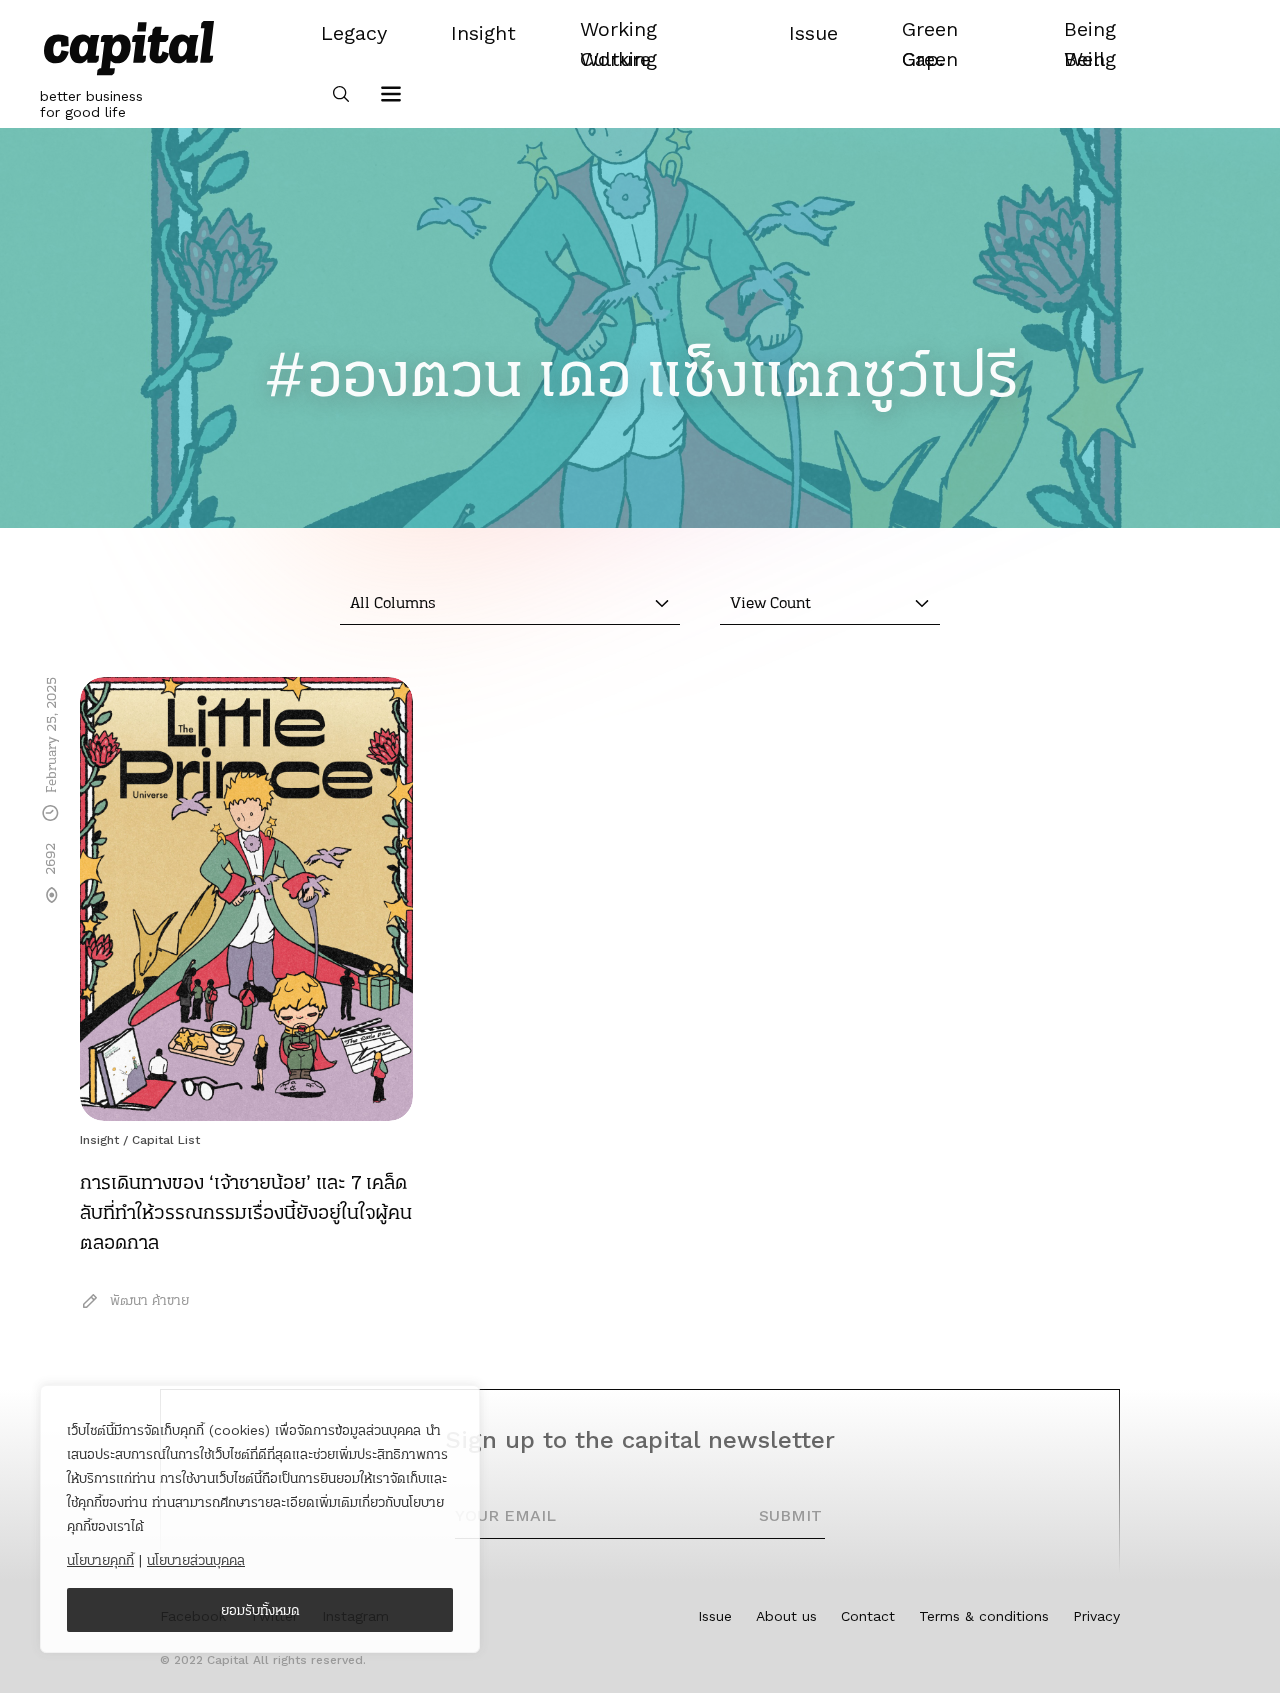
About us (786, 1616)
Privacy (1096, 1616)
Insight (99, 1140)
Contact (868, 1616)
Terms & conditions (984, 1616)
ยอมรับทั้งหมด (260, 1610)
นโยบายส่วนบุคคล (196, 1560)
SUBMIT (790, 1515)
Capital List (166, 1140)
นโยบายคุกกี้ (100, 1560)
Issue (715, 1616)
